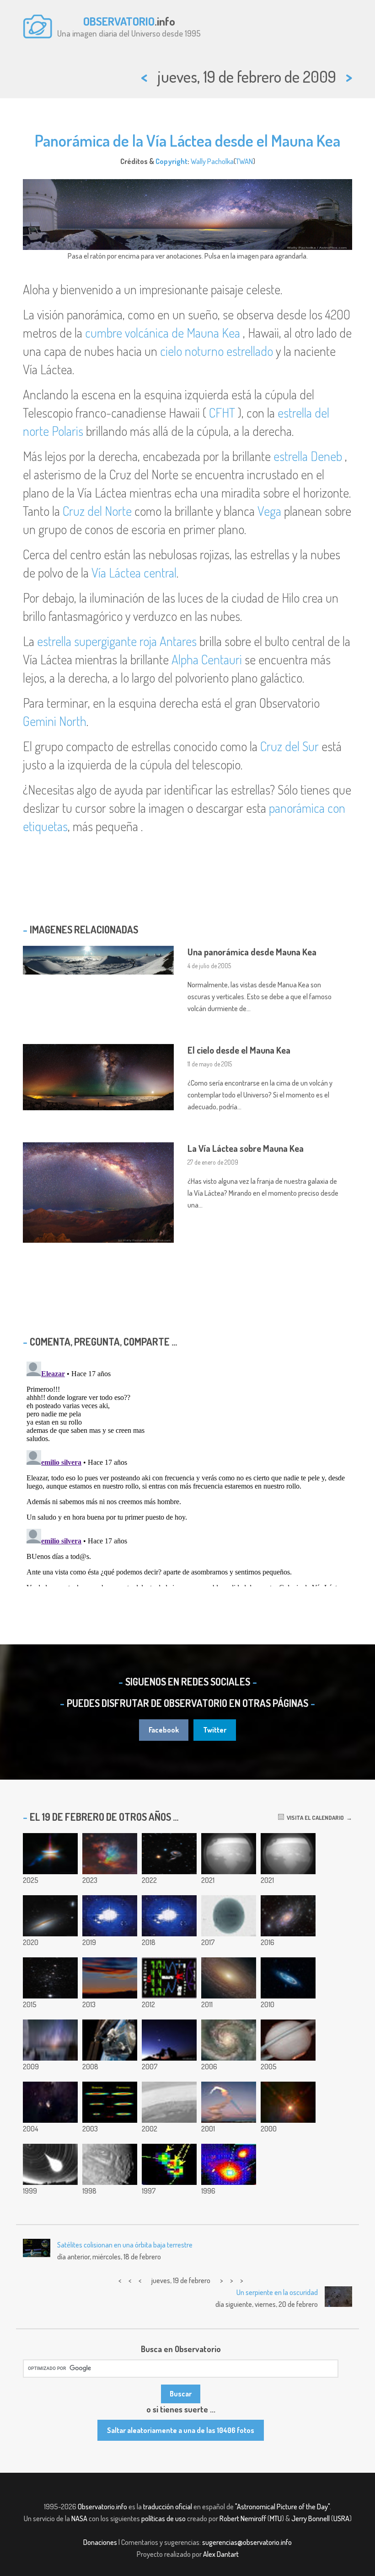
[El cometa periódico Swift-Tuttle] (229, 2164)
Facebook (164, 1730)
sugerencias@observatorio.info (247, 2542)
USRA (341, 2518)
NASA (79, 2518)
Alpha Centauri (207, 659)
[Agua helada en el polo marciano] (169, 2102)
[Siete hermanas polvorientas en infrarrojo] (110, 1854)
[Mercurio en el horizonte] (110, 1978)
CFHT (222, 413)
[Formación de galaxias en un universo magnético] (169, 1916)
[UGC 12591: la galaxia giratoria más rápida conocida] (50, 1916)
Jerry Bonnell (311, 2518)
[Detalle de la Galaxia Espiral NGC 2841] (229, 1978)
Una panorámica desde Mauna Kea (252, 952)
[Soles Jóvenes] (288, 2102)
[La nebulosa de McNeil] (50, 2102)
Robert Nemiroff (243, 2518)
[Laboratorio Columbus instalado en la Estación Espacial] (110, 2040)
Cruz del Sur (289, 746)
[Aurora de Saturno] (288, 2040)
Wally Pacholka (212, 161)
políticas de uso (163, 2518)
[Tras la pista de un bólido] (50, 2164)
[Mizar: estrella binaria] (169, 2164)
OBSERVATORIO (119, 21)
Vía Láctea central (134, 572)
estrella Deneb (308, 456)
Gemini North (55, 721)
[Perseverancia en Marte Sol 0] (229, 1854)
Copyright (171, 161)
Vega (269, 511)
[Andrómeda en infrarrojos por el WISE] (288, 1978)
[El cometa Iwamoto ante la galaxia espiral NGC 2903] (110, 1916)
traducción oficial (168, 2507)
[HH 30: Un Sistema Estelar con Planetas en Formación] (50, 1854)
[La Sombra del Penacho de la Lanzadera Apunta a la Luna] (229, 2102)
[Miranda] (110, 2164)
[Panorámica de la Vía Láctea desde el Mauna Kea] (50, 2040)
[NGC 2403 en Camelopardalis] (288, 1916)
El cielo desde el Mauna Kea (239, 1050)
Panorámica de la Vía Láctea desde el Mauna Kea (187, 140)
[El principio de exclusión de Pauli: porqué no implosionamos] (110, 2102)
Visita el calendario (314, 1818)
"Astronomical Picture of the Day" (282, 2507)
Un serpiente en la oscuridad (277, 2292)
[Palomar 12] (50, 1978)
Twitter (215, 1730)
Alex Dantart (221, 2554)
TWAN (244, 161)
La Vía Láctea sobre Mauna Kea (246, 1148)
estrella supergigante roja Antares (117, 641)
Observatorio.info (102, 2507)
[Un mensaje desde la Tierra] (169, 1978)
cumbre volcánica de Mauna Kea (163, 333)
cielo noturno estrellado (217, 351)
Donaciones (100, 2542)
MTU (276, 2518)
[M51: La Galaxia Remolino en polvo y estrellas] (229, 2040)
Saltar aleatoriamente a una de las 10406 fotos (181, 2430)
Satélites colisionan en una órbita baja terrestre (125, 2245)
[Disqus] (187, 1472)
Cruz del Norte (97, 511)
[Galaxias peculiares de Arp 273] (169, 1854)
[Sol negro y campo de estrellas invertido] (229, 1916)
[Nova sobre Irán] (169, 2040)
